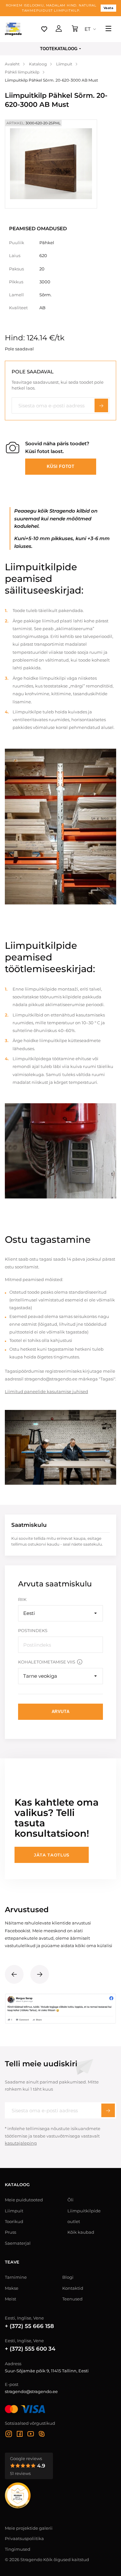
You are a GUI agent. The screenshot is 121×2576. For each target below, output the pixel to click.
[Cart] (75, 29)
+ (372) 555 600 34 (30, 2349)
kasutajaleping (21, 2143)
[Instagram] (9, 2435)
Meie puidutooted (24, 2200)
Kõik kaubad (81, 2232)
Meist (10, 2299)
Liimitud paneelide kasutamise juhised (46, 1391)
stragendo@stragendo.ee (31, 2391)
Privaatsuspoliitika (24, 2538)
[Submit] (108, 2110)
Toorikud (14, 2221)
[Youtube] (31, 2435)
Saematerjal (18, 2243)
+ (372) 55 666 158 (29, 2326)
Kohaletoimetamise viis (47, 1662)
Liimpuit (14, 2211)
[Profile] (59, 29)
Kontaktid (73, 2288)
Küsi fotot (61, 466)
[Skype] (42, 2435)
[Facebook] (20, 2435)
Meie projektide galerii (29, 2528)
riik (22, 1599)
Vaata (109, 8)
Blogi (68, 2277)
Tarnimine (16, 2277)
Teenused (72, 2299)
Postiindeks (33, 1630)
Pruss (10, 2232)
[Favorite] (44, 29)
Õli (71, 2200)
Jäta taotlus (52, 1855)
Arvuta (61, 1712)
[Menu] (108, 29)
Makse (12, 2288)
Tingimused (18, 2549)
